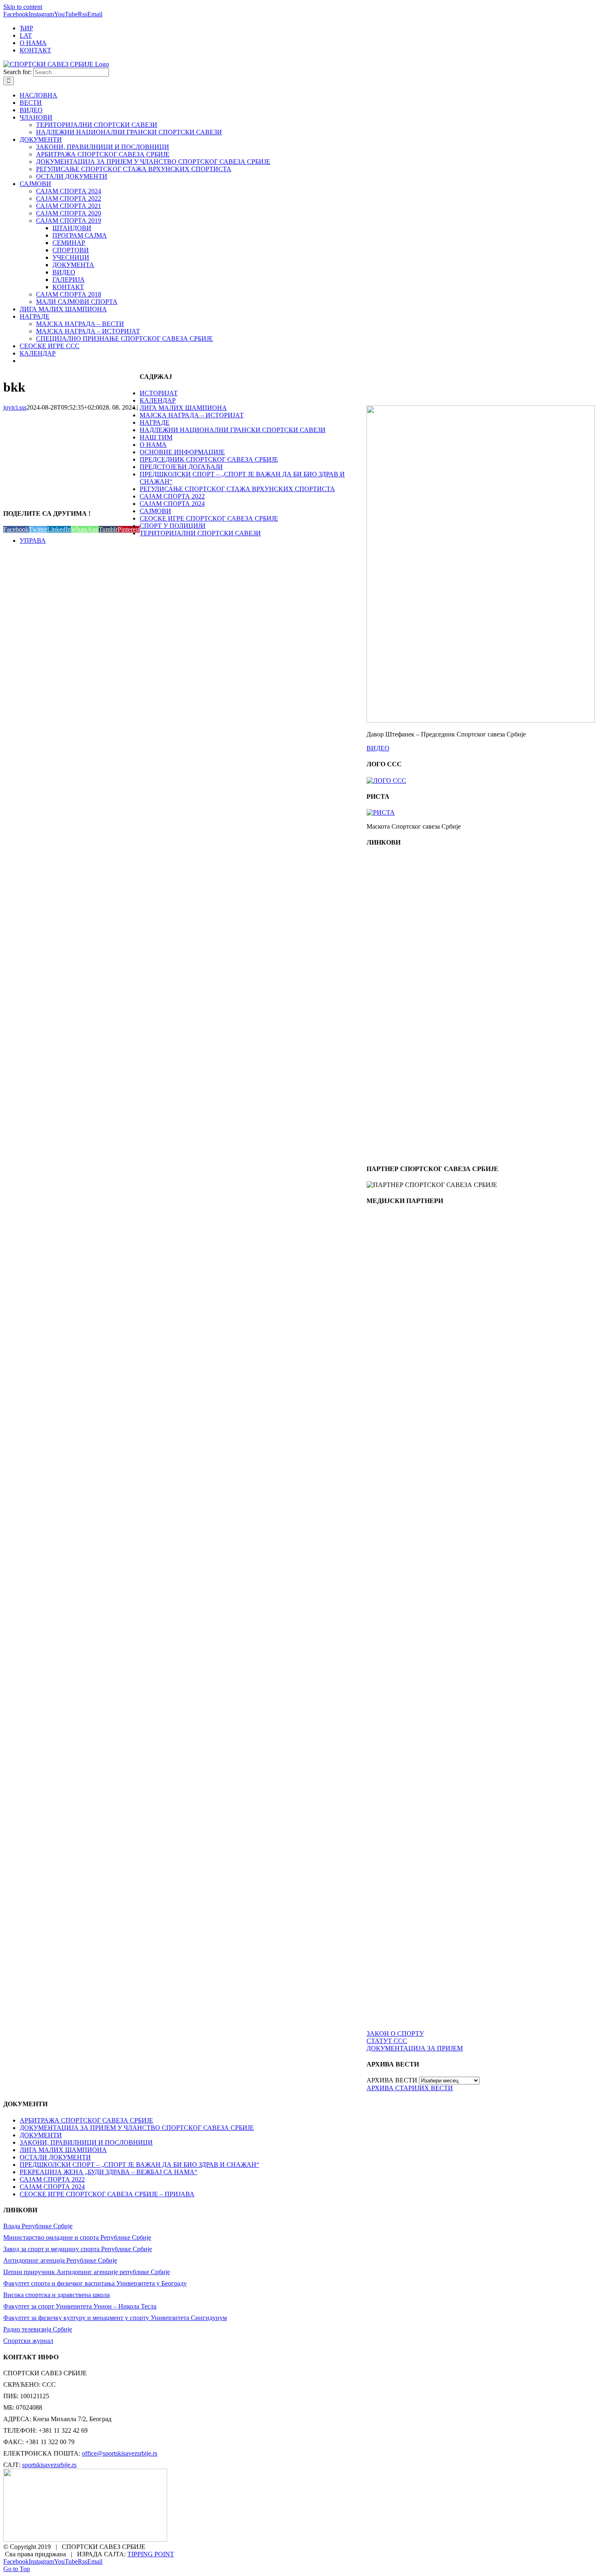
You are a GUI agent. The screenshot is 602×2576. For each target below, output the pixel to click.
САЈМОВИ (155, 511)
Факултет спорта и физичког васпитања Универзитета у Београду (95, 2283)
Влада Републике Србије (38, 2226)
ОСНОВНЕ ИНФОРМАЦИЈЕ (182, 452)
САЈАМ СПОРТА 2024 (172, 504)
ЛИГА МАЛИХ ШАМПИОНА (183, 408)
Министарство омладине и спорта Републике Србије (77, 2237)
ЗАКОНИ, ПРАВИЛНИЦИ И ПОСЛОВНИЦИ (86, 2142)
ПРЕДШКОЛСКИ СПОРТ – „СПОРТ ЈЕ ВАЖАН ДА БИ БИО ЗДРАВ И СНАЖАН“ (139, 2165)
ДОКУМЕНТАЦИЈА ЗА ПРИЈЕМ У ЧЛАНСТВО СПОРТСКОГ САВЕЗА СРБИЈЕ (137, 2128)
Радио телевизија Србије (38, 2329)
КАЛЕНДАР (158, 400)
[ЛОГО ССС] (386, 781)
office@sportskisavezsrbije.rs (120, 2453)
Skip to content (23, 7)
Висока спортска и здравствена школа (57, 2295)
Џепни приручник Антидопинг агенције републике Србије (87, 2272)
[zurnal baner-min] (403, 1360)
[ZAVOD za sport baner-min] (403, 1153)
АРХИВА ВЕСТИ (392, 2080)
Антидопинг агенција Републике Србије (60, 2260)
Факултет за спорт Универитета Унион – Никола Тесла (80, 2306)
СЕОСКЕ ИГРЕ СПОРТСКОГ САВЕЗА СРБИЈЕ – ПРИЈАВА (107, 2194)
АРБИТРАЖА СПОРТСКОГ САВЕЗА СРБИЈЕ (86, 2120)
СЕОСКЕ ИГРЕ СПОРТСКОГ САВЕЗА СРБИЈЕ (209, 518)
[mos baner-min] (403, 1002)
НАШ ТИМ (156, 437)
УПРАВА (33, 540)
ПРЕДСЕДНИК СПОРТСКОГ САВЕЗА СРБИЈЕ (209, 459)
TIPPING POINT (151, 2554)
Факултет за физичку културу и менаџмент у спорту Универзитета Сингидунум (115, 2318)
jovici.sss (15, 407)
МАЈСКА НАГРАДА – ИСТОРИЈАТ (192, 415)
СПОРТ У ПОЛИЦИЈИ (173, 526)
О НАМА (153, 445)
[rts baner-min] (403, 1285)
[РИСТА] (381, 812)
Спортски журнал (28, 2341)
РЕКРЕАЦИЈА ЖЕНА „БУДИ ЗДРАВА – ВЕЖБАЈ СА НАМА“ (109, 2172)
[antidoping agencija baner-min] (403, 1077)
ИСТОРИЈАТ (159, 393)
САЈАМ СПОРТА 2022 (172, 496)
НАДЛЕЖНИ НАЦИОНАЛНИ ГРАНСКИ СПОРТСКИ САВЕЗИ (233, 430)
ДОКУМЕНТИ (41, 2135)
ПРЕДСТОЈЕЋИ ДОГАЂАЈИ (181, 467)
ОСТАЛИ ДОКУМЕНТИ (55, 2157)
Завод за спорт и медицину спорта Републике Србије (78, 2249)
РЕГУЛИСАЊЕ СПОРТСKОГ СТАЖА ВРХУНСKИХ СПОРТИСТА (237, 489)
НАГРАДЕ (155, 423)
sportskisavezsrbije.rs (49, 2465)
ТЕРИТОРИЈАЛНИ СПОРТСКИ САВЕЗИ (200, 533)
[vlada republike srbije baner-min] (403, 927)
